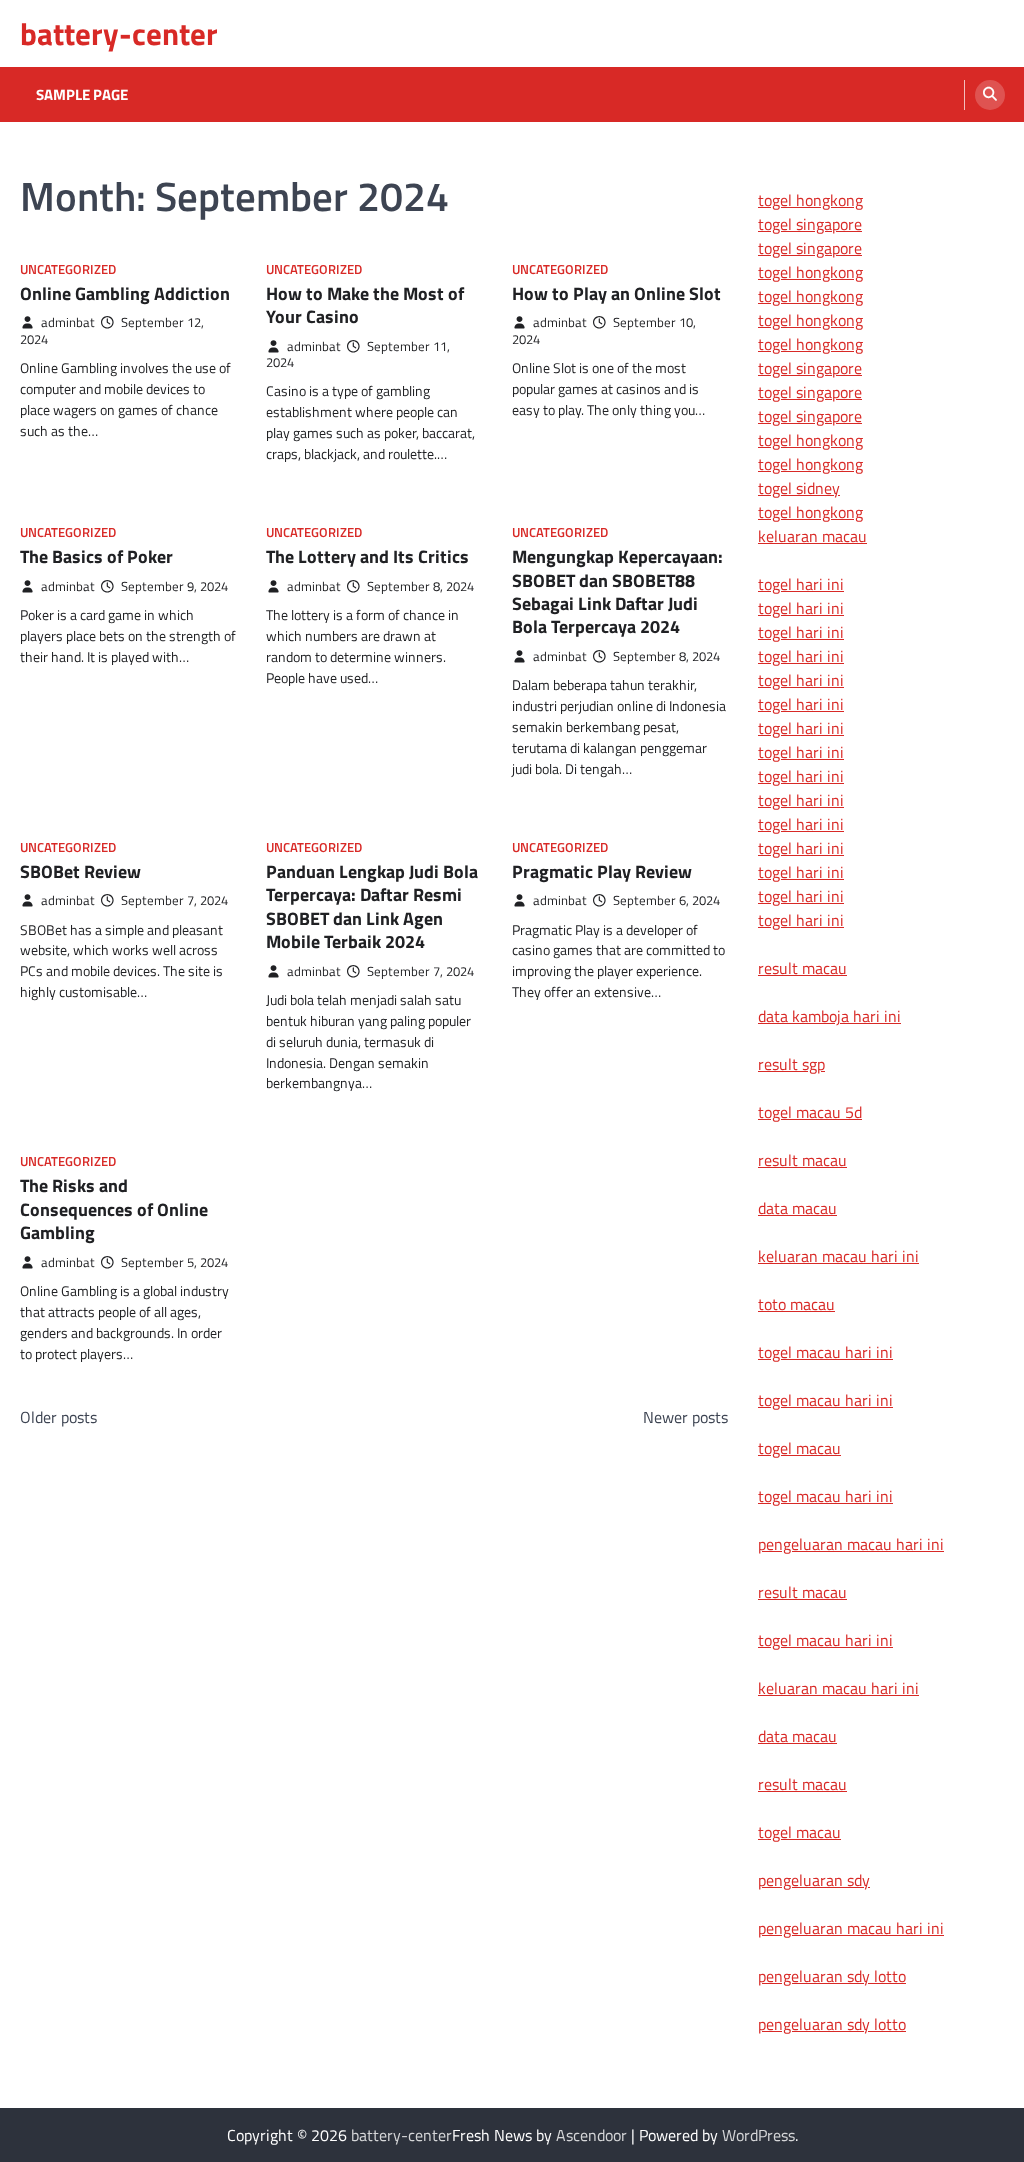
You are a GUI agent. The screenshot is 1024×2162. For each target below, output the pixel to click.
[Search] (990, 95)
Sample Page (82, 95)
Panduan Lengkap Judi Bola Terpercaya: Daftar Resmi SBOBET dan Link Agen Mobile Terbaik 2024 (372, 906)
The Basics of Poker (96, 556)
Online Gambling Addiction (125, 293)
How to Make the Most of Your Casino (365, 305)
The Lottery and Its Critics (367, 556)
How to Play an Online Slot (616, 293)
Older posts (58, 1417)
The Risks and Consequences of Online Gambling (114, 1209)
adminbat (68, 322)
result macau (802, 968)
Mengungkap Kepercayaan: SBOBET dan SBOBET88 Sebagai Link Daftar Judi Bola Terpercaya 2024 (617, 591)
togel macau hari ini (825, 1496)
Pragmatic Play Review (602, 871)
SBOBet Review (80, 871)
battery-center (119, 33)
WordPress (758, 2135)
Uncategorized (68, 269)
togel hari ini (801, 896)
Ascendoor (591, 2135)
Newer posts (685, 1417)
